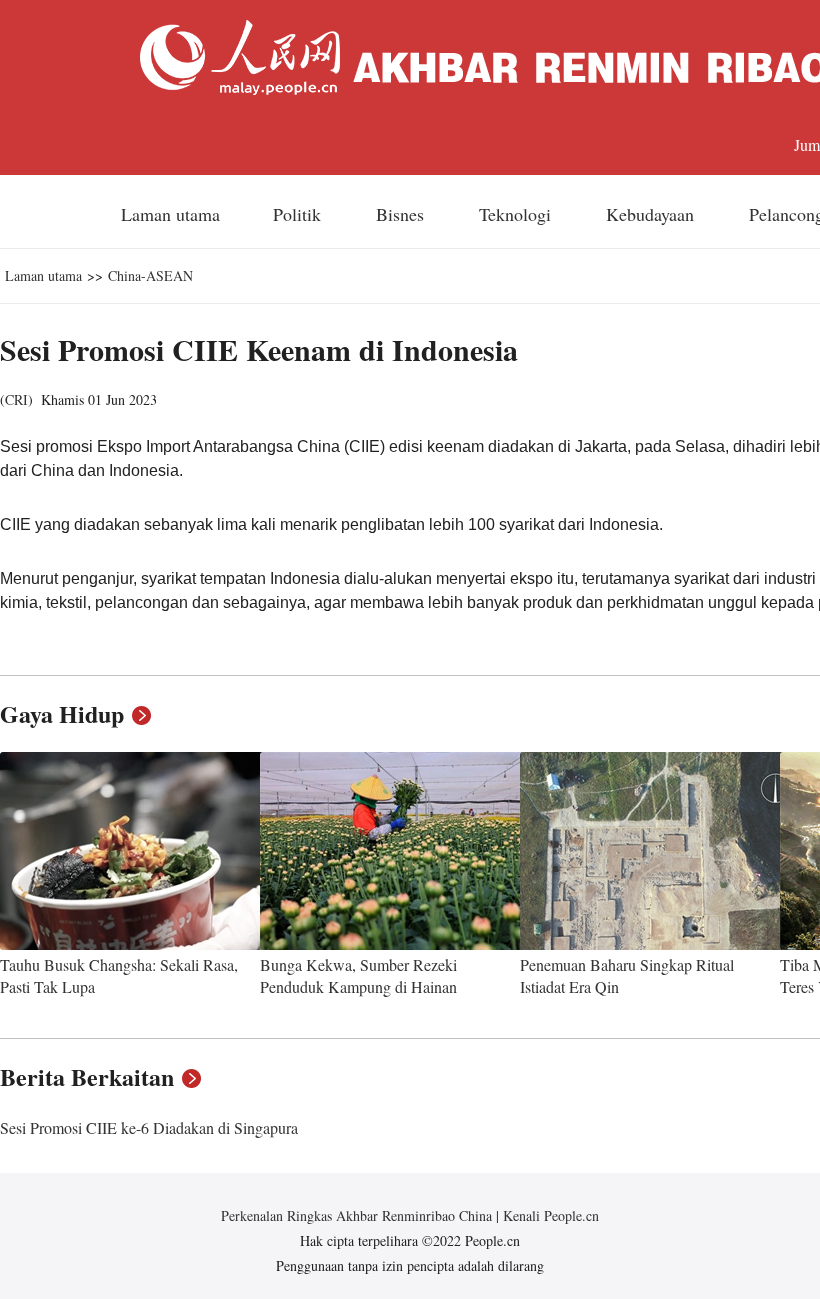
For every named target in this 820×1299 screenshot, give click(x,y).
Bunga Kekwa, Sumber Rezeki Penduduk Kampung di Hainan (358, 975)
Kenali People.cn (549, 1215)
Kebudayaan (652, 214)
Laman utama (170, 214)
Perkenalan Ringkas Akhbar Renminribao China (358, 1215)
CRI (16, 399)
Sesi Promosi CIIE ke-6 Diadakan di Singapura (149, 1127)
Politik (299, 214)
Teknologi (517, 214)
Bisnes (402, 214)
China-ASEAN (150, 275)
